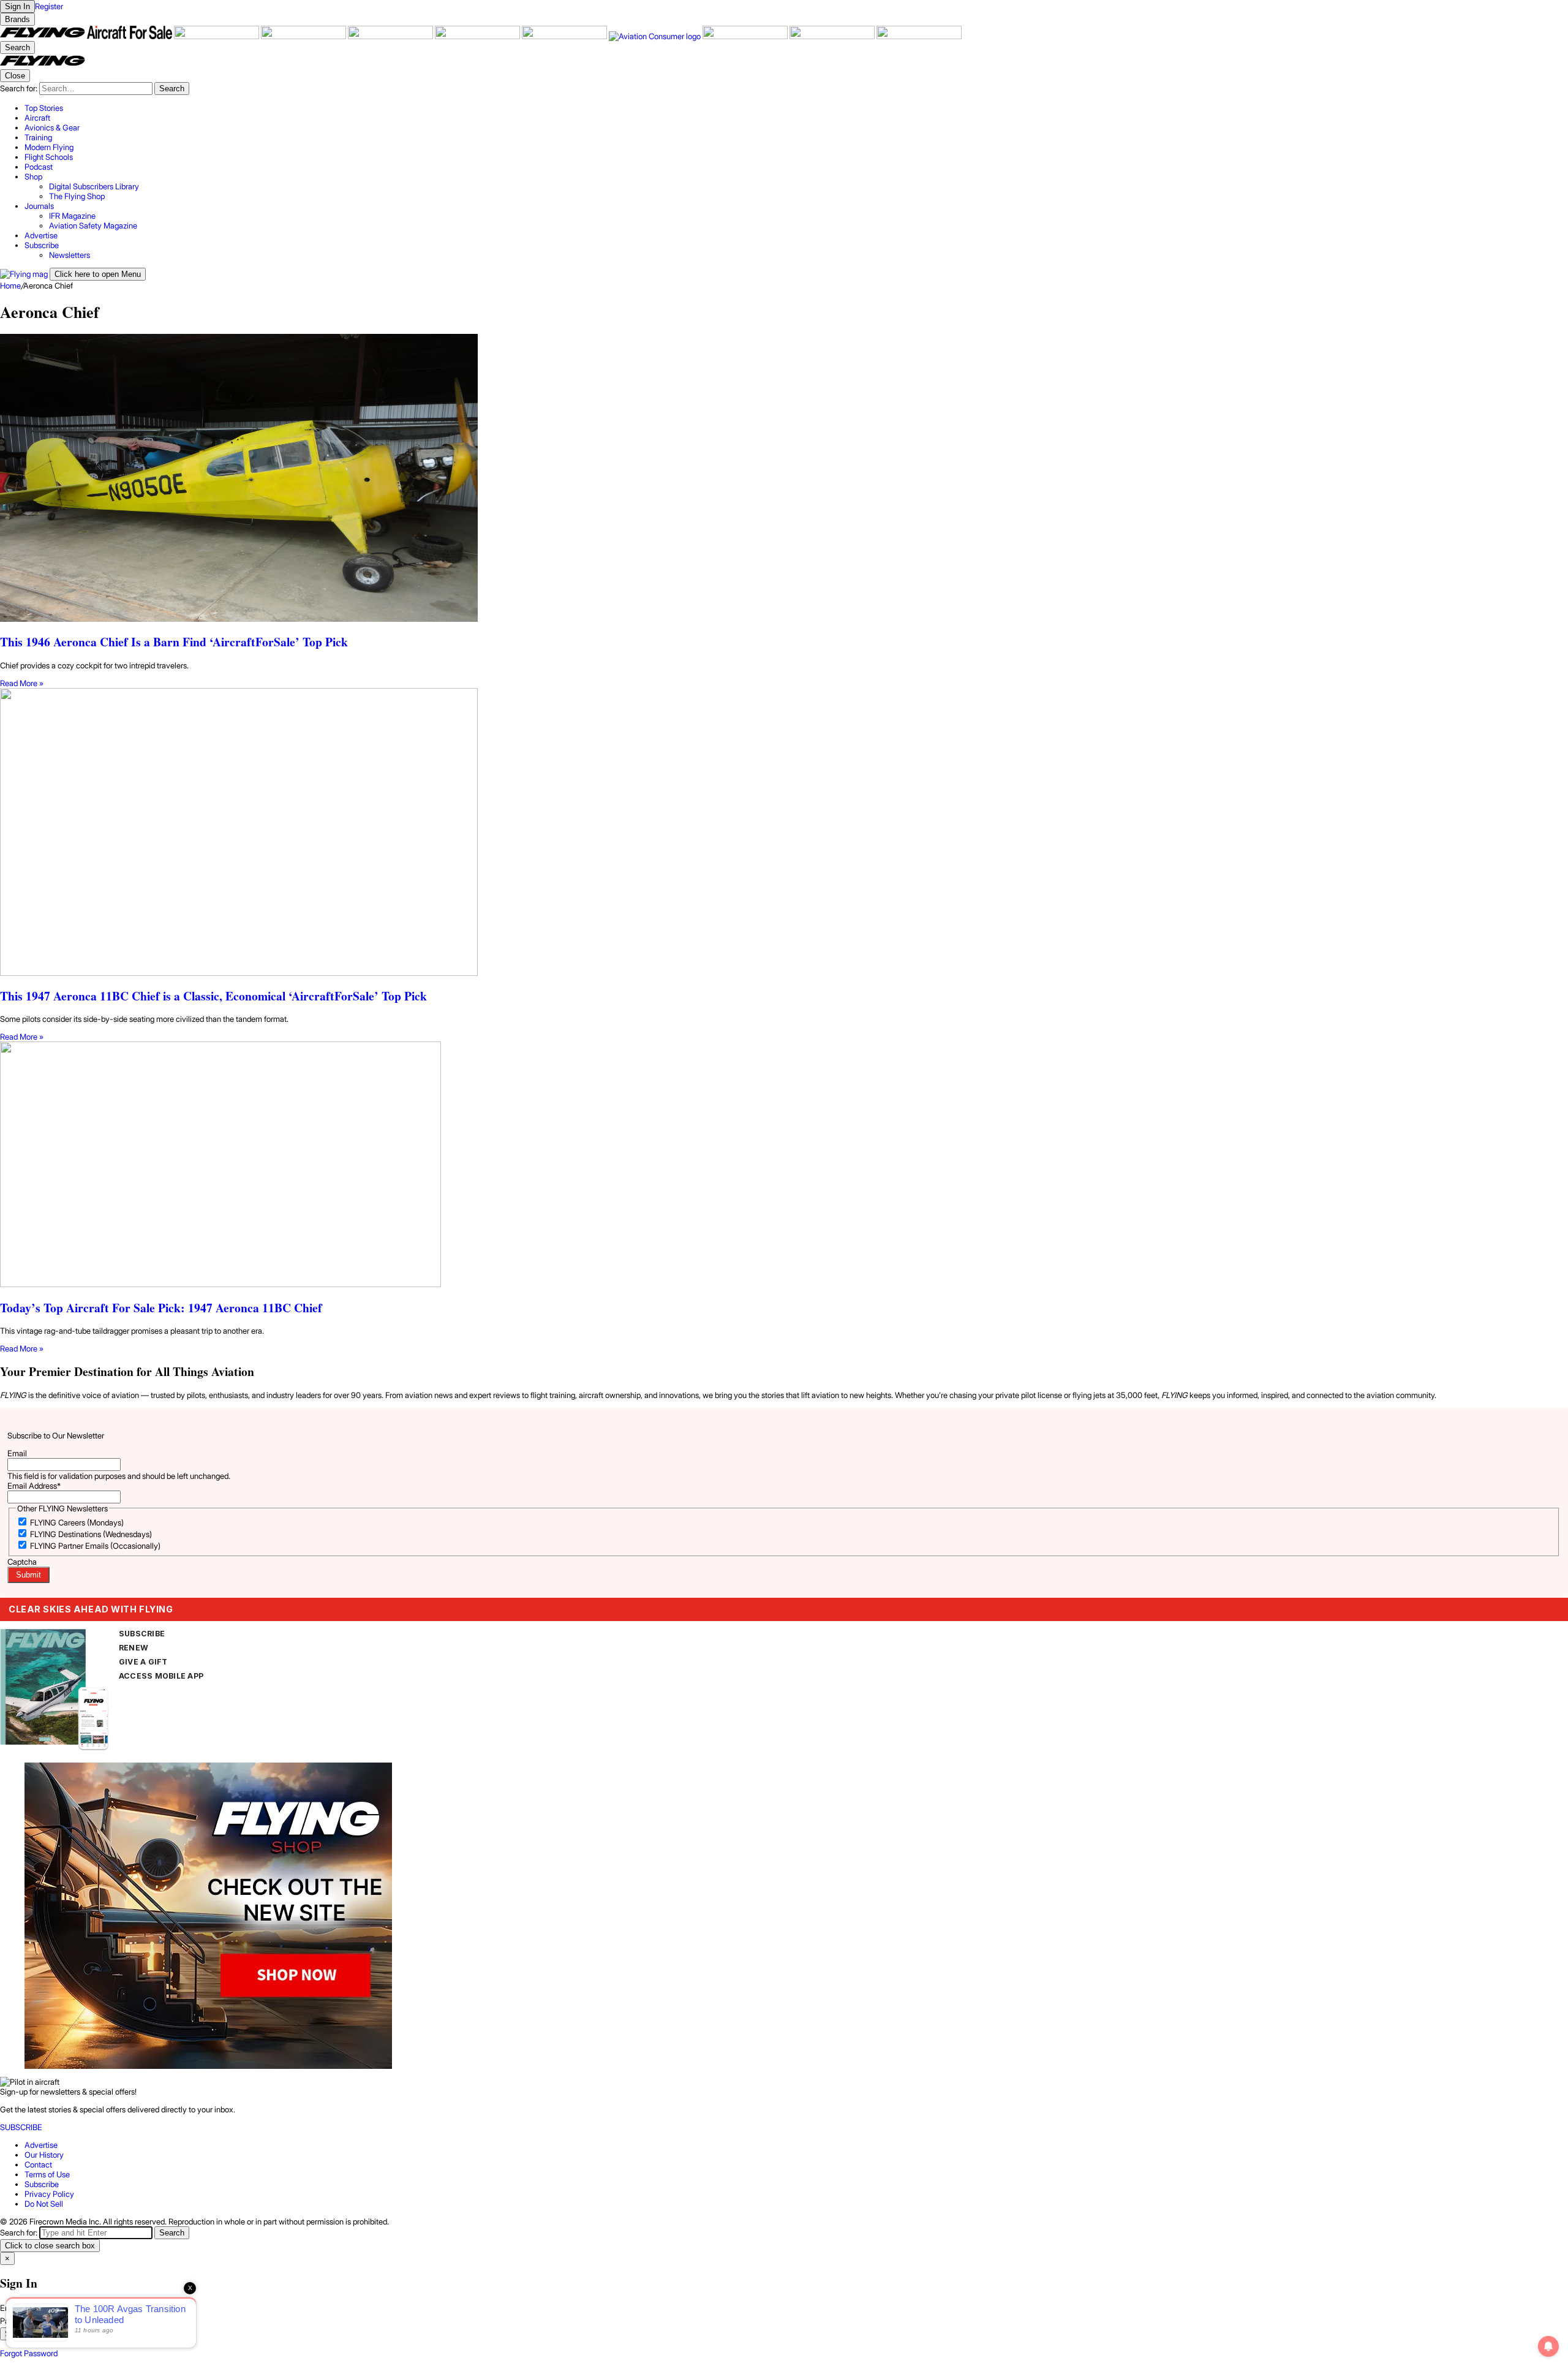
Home (10, 285)
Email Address (34, 1486)
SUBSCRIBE (142, 1634)
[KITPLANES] (478, 36)
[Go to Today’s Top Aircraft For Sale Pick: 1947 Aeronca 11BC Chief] (784, 1165)
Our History (44, 2155)
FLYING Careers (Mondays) (77, 1522)
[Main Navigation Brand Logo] (43, 64)
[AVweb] (304, 36)
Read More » (22, 683)
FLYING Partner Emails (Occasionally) (95, 1546)
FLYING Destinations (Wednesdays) (91, 1534)
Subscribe (42, 2184)
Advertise (41, 2145)
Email (17, 1453)
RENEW (134, 1648)
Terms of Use (47, 2174)
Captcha (22, 1562)
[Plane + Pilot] (565, 36)
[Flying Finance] (746, 36)
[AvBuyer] (391, 36)
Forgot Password (29, 2353)
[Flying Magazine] (43, 36)
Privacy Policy (49, 2194)
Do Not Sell (44, 2204)
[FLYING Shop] (919, 36)
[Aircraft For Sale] (130, 36)
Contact (38, 2164)
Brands (17, 19)
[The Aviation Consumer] (656, 36)
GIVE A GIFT (143, 1662)
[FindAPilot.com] (833, 36)
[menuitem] (796, 108)
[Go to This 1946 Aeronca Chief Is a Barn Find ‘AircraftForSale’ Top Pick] (784, 479)
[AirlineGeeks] (217, 36)
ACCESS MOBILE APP (161, 1676)
